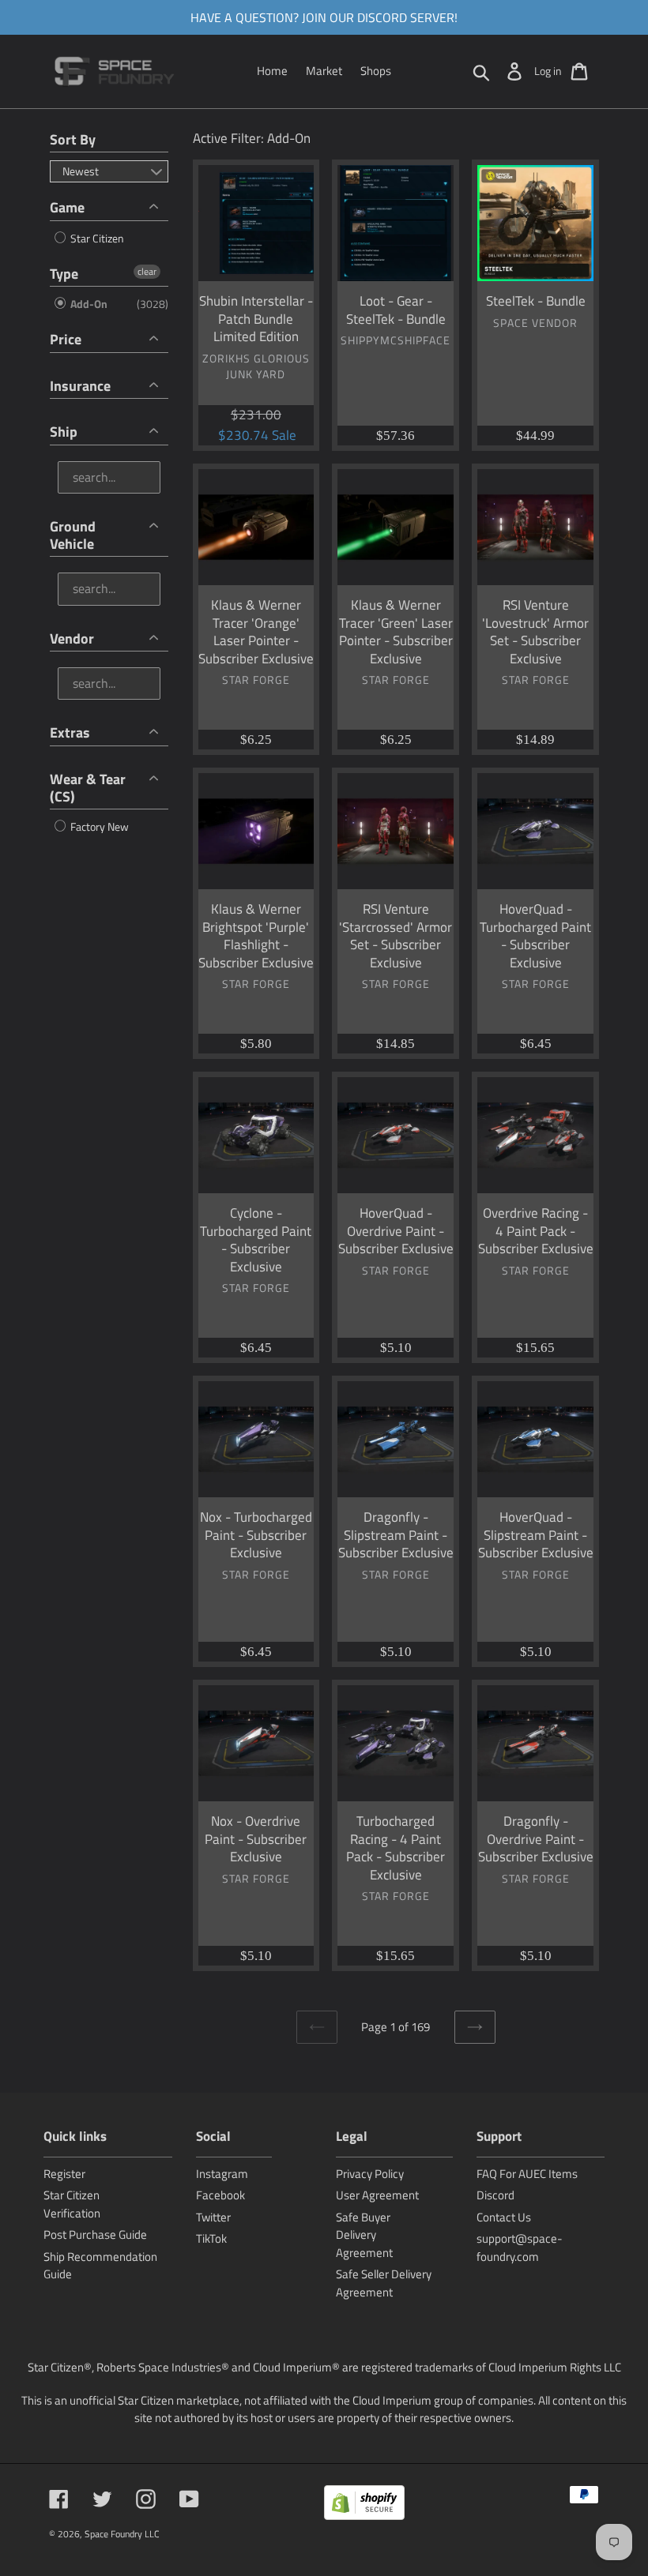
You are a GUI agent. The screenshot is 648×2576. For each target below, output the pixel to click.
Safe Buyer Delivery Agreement (364, 2235)
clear (147, 272)
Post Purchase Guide (95, 2234)
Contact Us (504, 2217)
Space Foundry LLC (122, 2534)
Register (64, 2174)
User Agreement (377, 2195)
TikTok (211, 2238)
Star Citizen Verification (72, 2204)
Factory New (98, 826)
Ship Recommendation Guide (100, 2266)
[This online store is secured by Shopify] (364, 2505)
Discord (495, 2195)
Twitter (213, 2217)
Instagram (222, 2174)
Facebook (220, 2195)
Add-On (88, 304)
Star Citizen (96, 238)
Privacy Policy (370, 2174)
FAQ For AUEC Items (527, 2174)
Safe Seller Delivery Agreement (384, 2283)
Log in (548, 71)
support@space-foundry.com (520, 2247)
